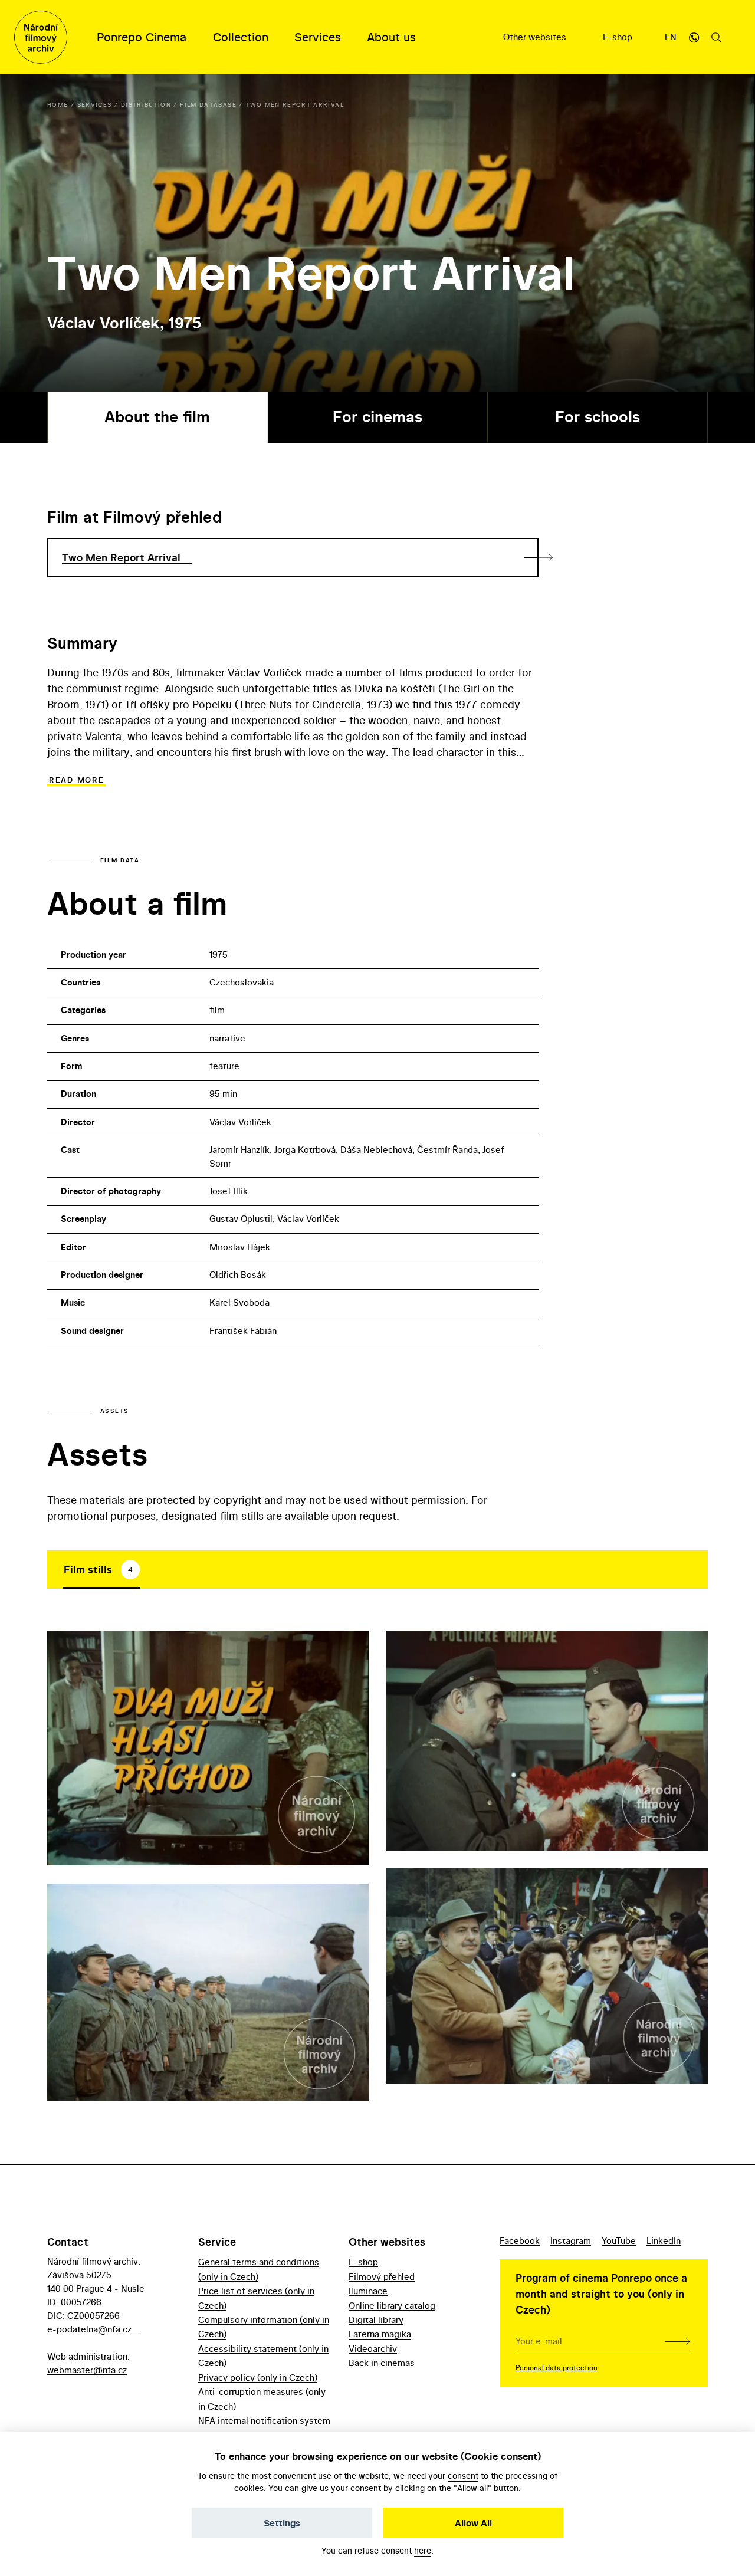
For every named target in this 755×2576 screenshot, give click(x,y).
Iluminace (368, 2291)
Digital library (376, 2320)
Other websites (536, 37)
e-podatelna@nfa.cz (89, 2329)
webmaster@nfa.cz (87, 2370)
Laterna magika (380, 2334)
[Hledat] (717, 37)
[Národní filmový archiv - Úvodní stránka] (41, 37)
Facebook (520, 2241)
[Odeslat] (677, 2341)
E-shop (619, 37)
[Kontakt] (694, 37)
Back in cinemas (382, 2363)
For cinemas (377, 417)
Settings (282, 2523)
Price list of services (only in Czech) (256, 2298)
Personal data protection (557, 2368)
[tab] (101, 1569)
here (423, 2550)
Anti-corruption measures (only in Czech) (262, 2399)
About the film (157, 417)
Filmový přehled (382, 2277)
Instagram (571, 2241)
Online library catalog (392, 2306)
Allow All (473, 2523)
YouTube (619, 2241)
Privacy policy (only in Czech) (258, 2378)
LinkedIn (664, 2241)
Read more (76, 780)
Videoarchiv (373, 2349)
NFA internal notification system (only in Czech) (264, 2428)
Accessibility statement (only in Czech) (263, 2356)
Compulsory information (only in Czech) (264, 2327)
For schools (598, 417)
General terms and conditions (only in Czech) (259, 2269)
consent (463, 2475)
